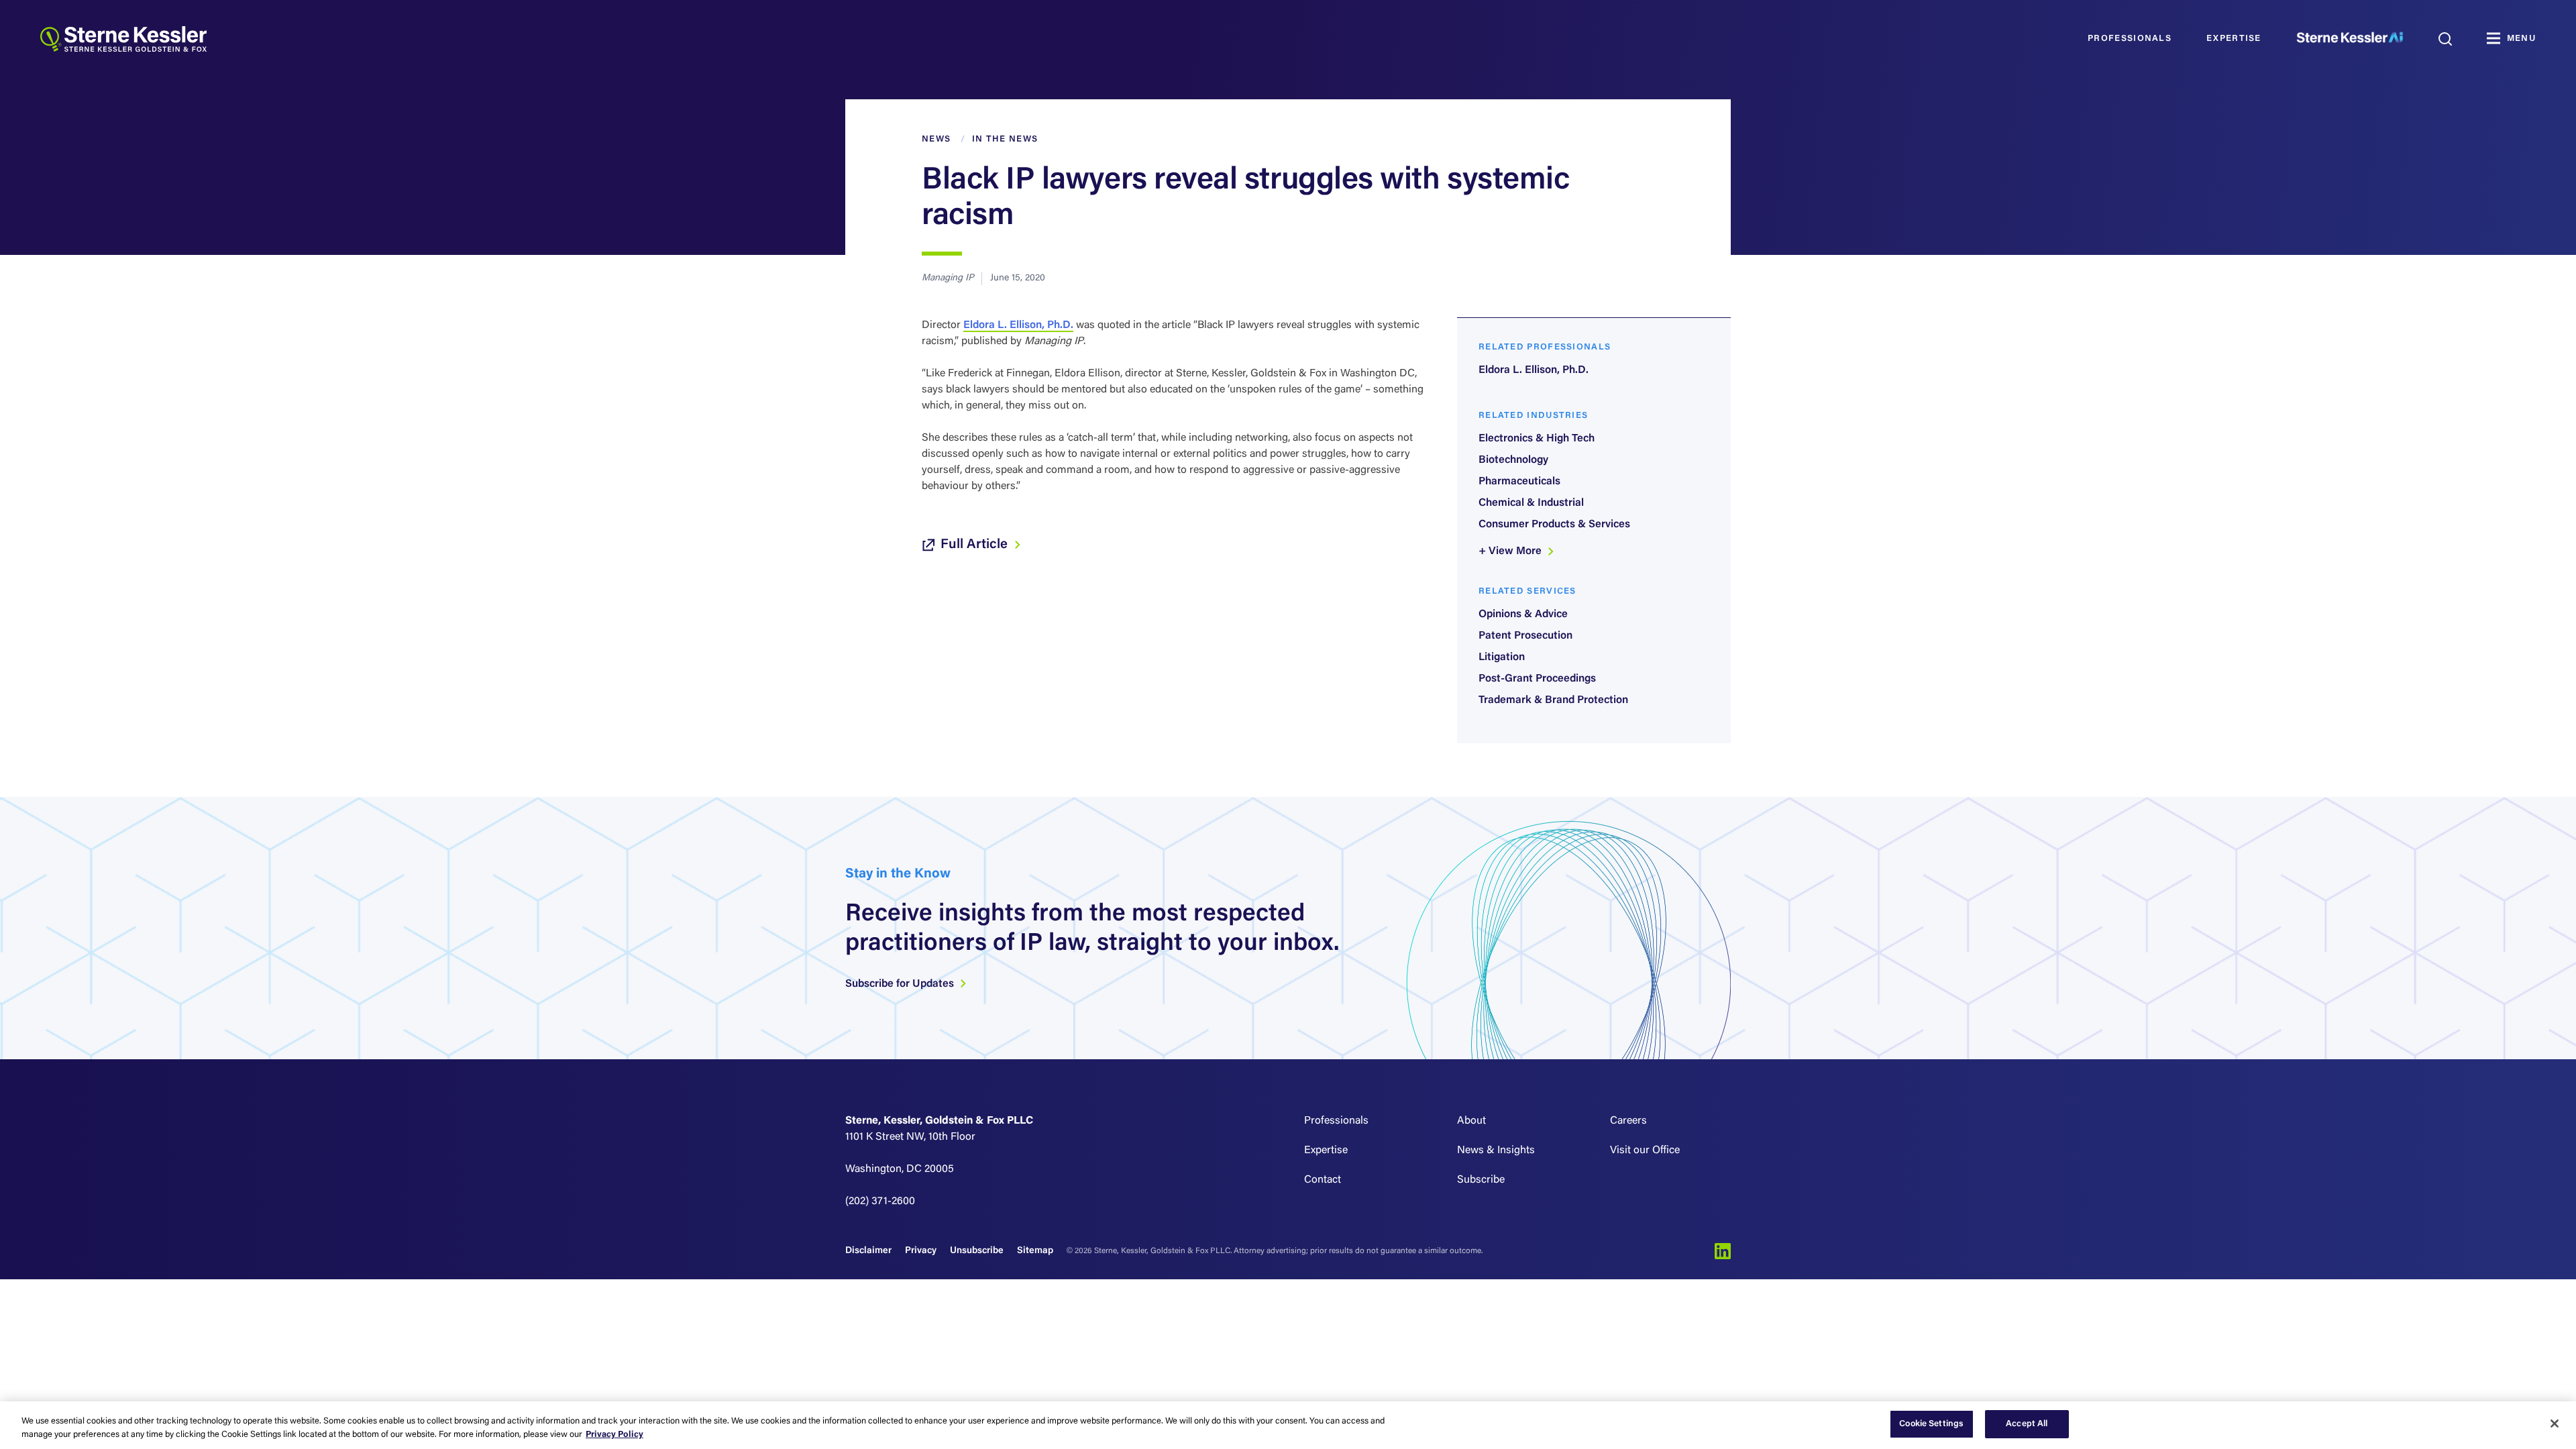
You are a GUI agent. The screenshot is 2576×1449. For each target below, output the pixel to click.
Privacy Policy (614, 1435)
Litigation (1502, 657)
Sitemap (1035, 1251)
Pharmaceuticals (1519, 482)
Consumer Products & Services (1554, 525)
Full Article (976, 545)
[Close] (2555, 1424)
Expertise (2234, 39)
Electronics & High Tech (1537, 439)
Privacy (921, 1251)
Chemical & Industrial (1531, 503)
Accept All (2027, 1424)
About (1471, 1121)
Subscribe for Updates (901, 984)
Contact (1323, 1180)
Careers (1628, 1121)
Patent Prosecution (1525, 636)
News (936, 139)
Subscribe (1481, 1180)
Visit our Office (1645, 1150)
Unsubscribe (977, 1251)
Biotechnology (1513, 460)
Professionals (2130, 39)
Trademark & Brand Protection (1553, 700)
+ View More (1511, 551)
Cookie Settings (1931, 1424)
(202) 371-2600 (880, 1201)
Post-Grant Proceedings (1537, 679)
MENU (2521, 39)
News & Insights (1496, 1150)
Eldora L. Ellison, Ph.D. (1018, 325)
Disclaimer (868, 1251)
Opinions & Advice (1523, 614)
